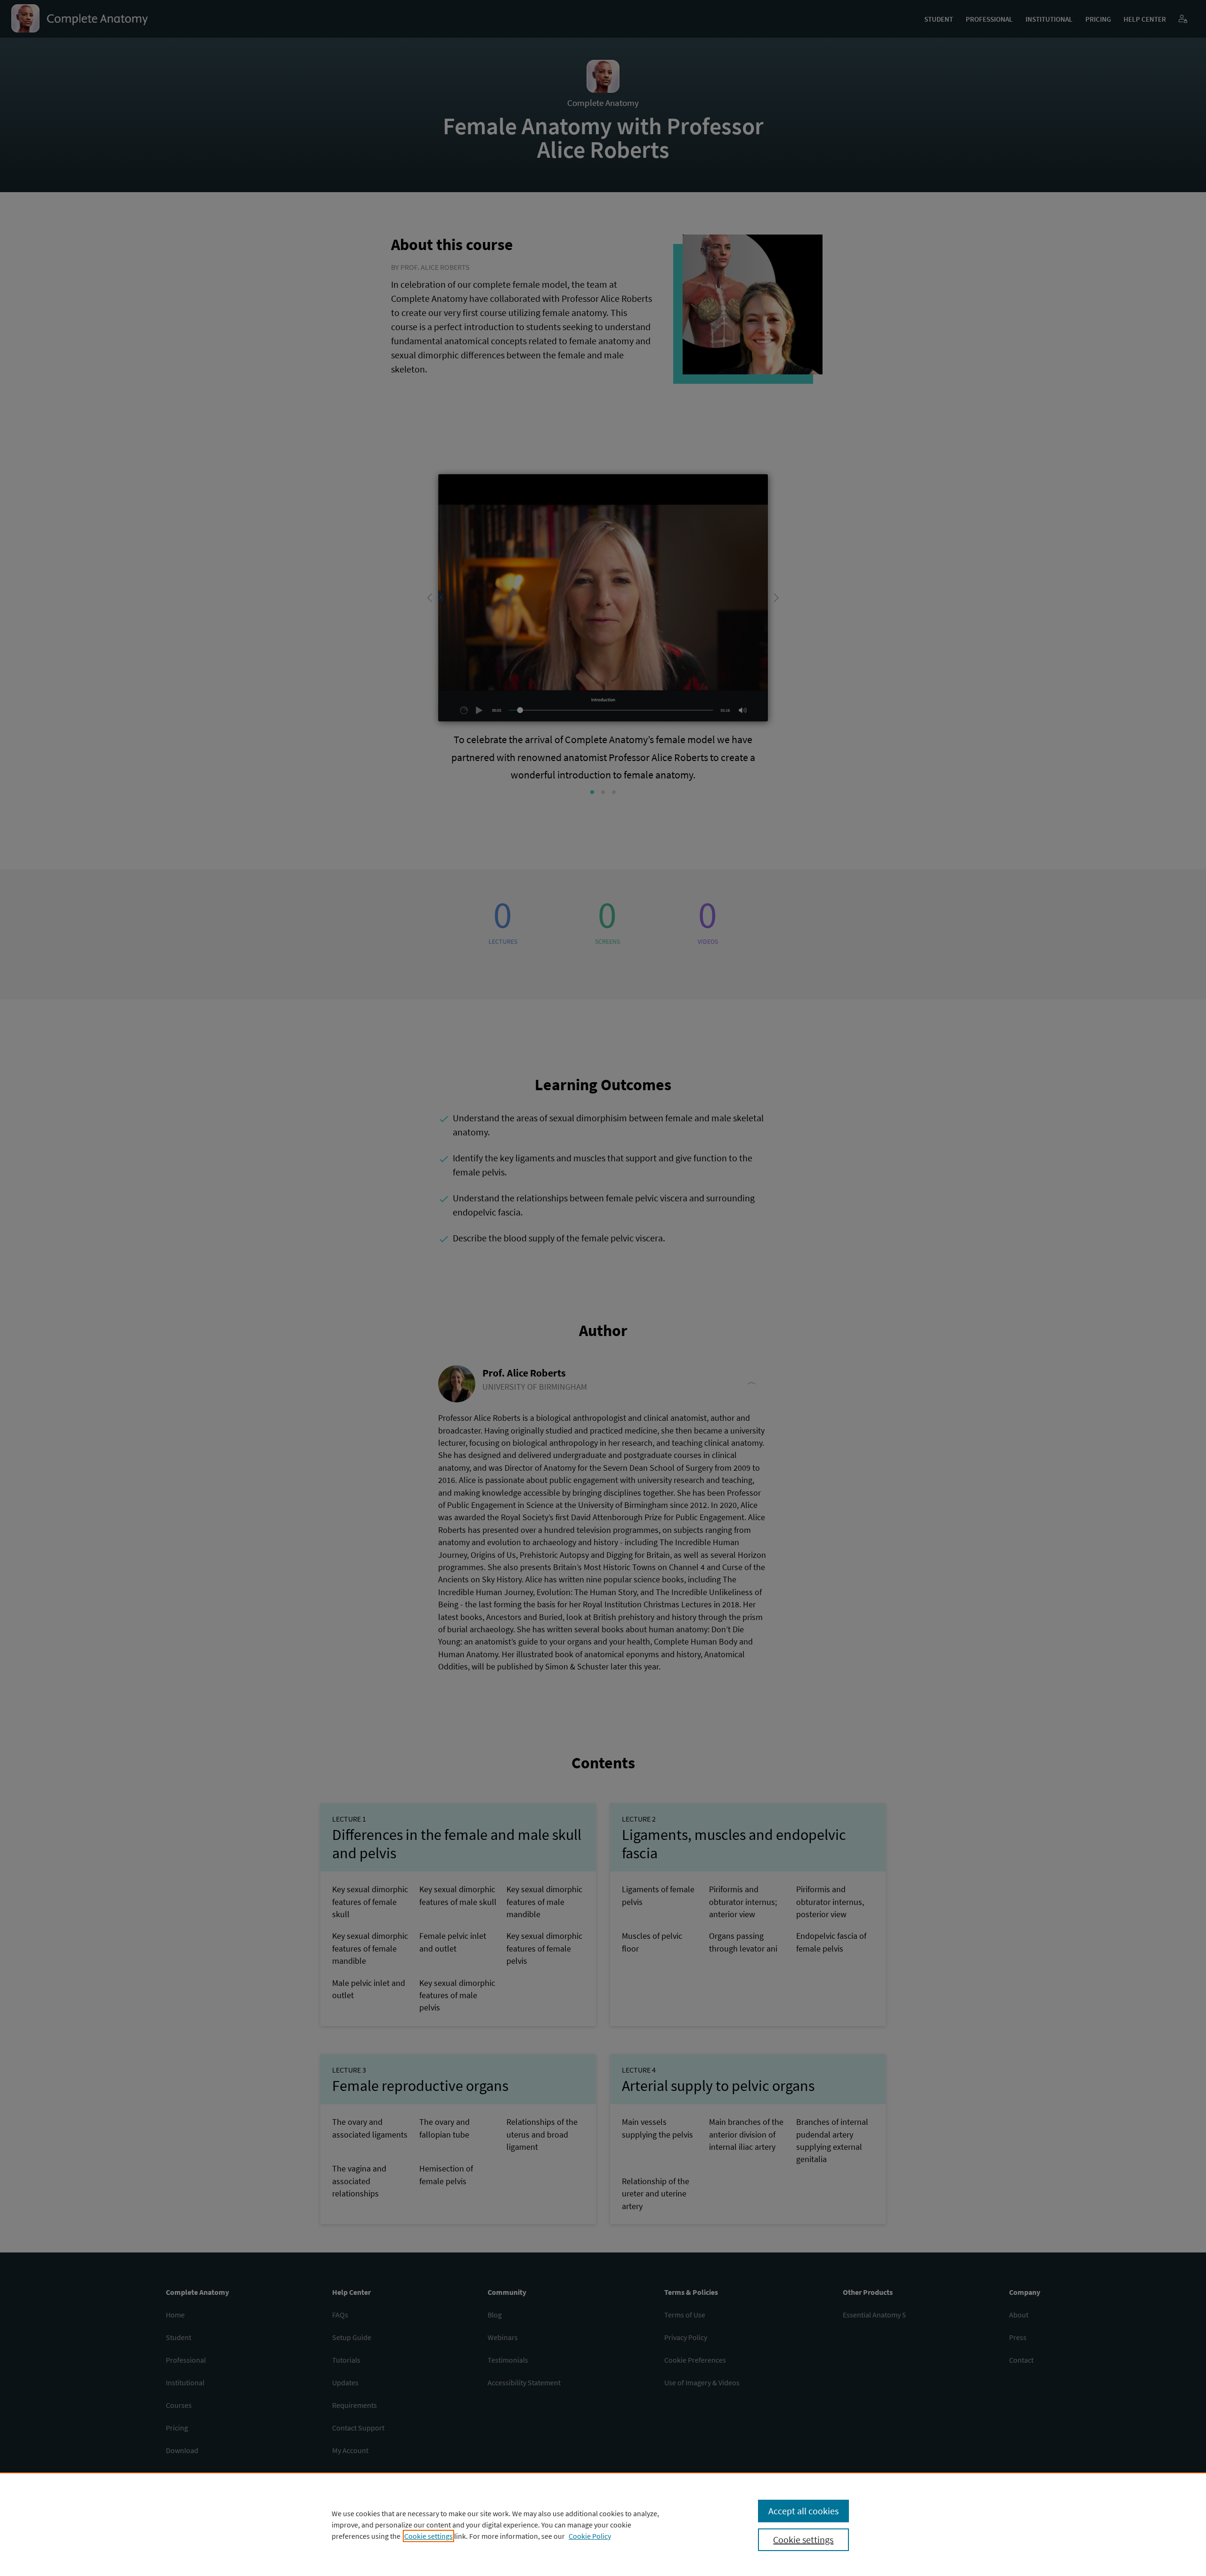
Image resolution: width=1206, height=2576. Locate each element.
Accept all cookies (803, 2511)
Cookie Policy (590, 2536)
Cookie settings (428, 2536)
